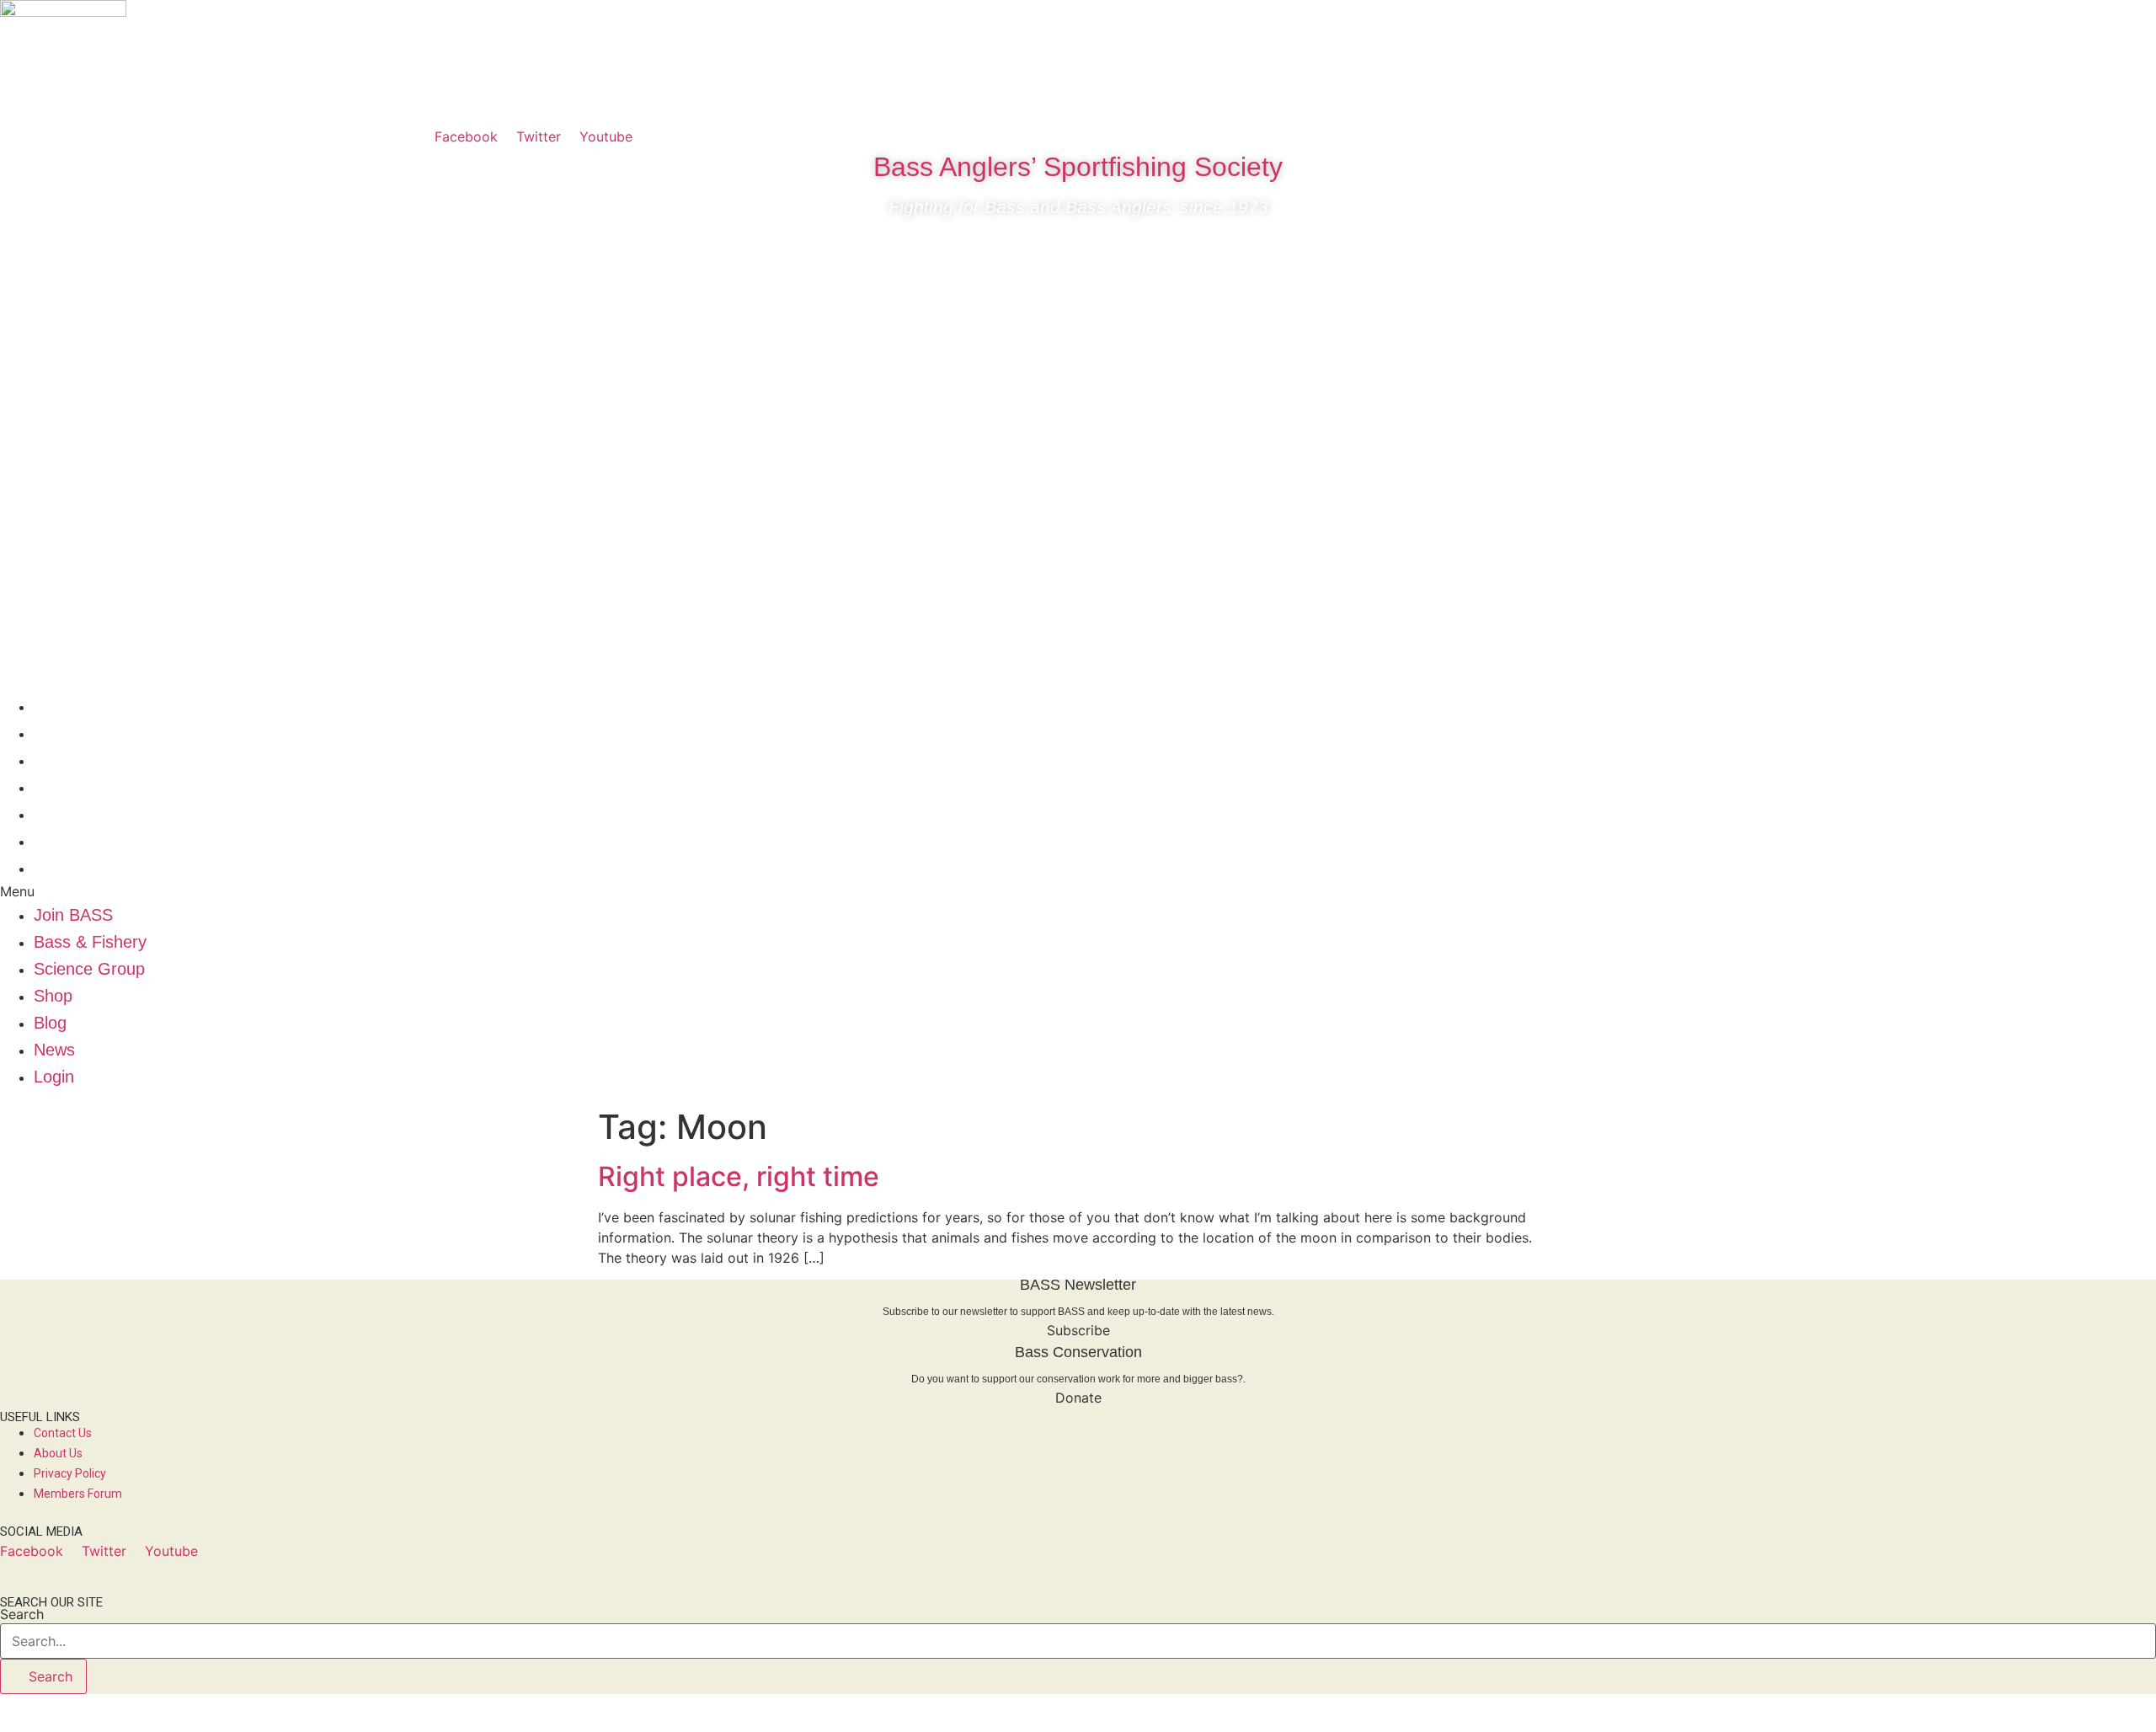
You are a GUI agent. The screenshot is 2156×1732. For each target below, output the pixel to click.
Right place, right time (739, 1176)
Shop (53, 787)
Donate (1078, 1398)
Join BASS (73, 706)
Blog (50, 814)
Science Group (89, 760)
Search (22, 1614)
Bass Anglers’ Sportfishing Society (1078, 167)
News (54, 841)
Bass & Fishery (90, 733)
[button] (1078, 891)
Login (54, 868)
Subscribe (1078, 1330)
